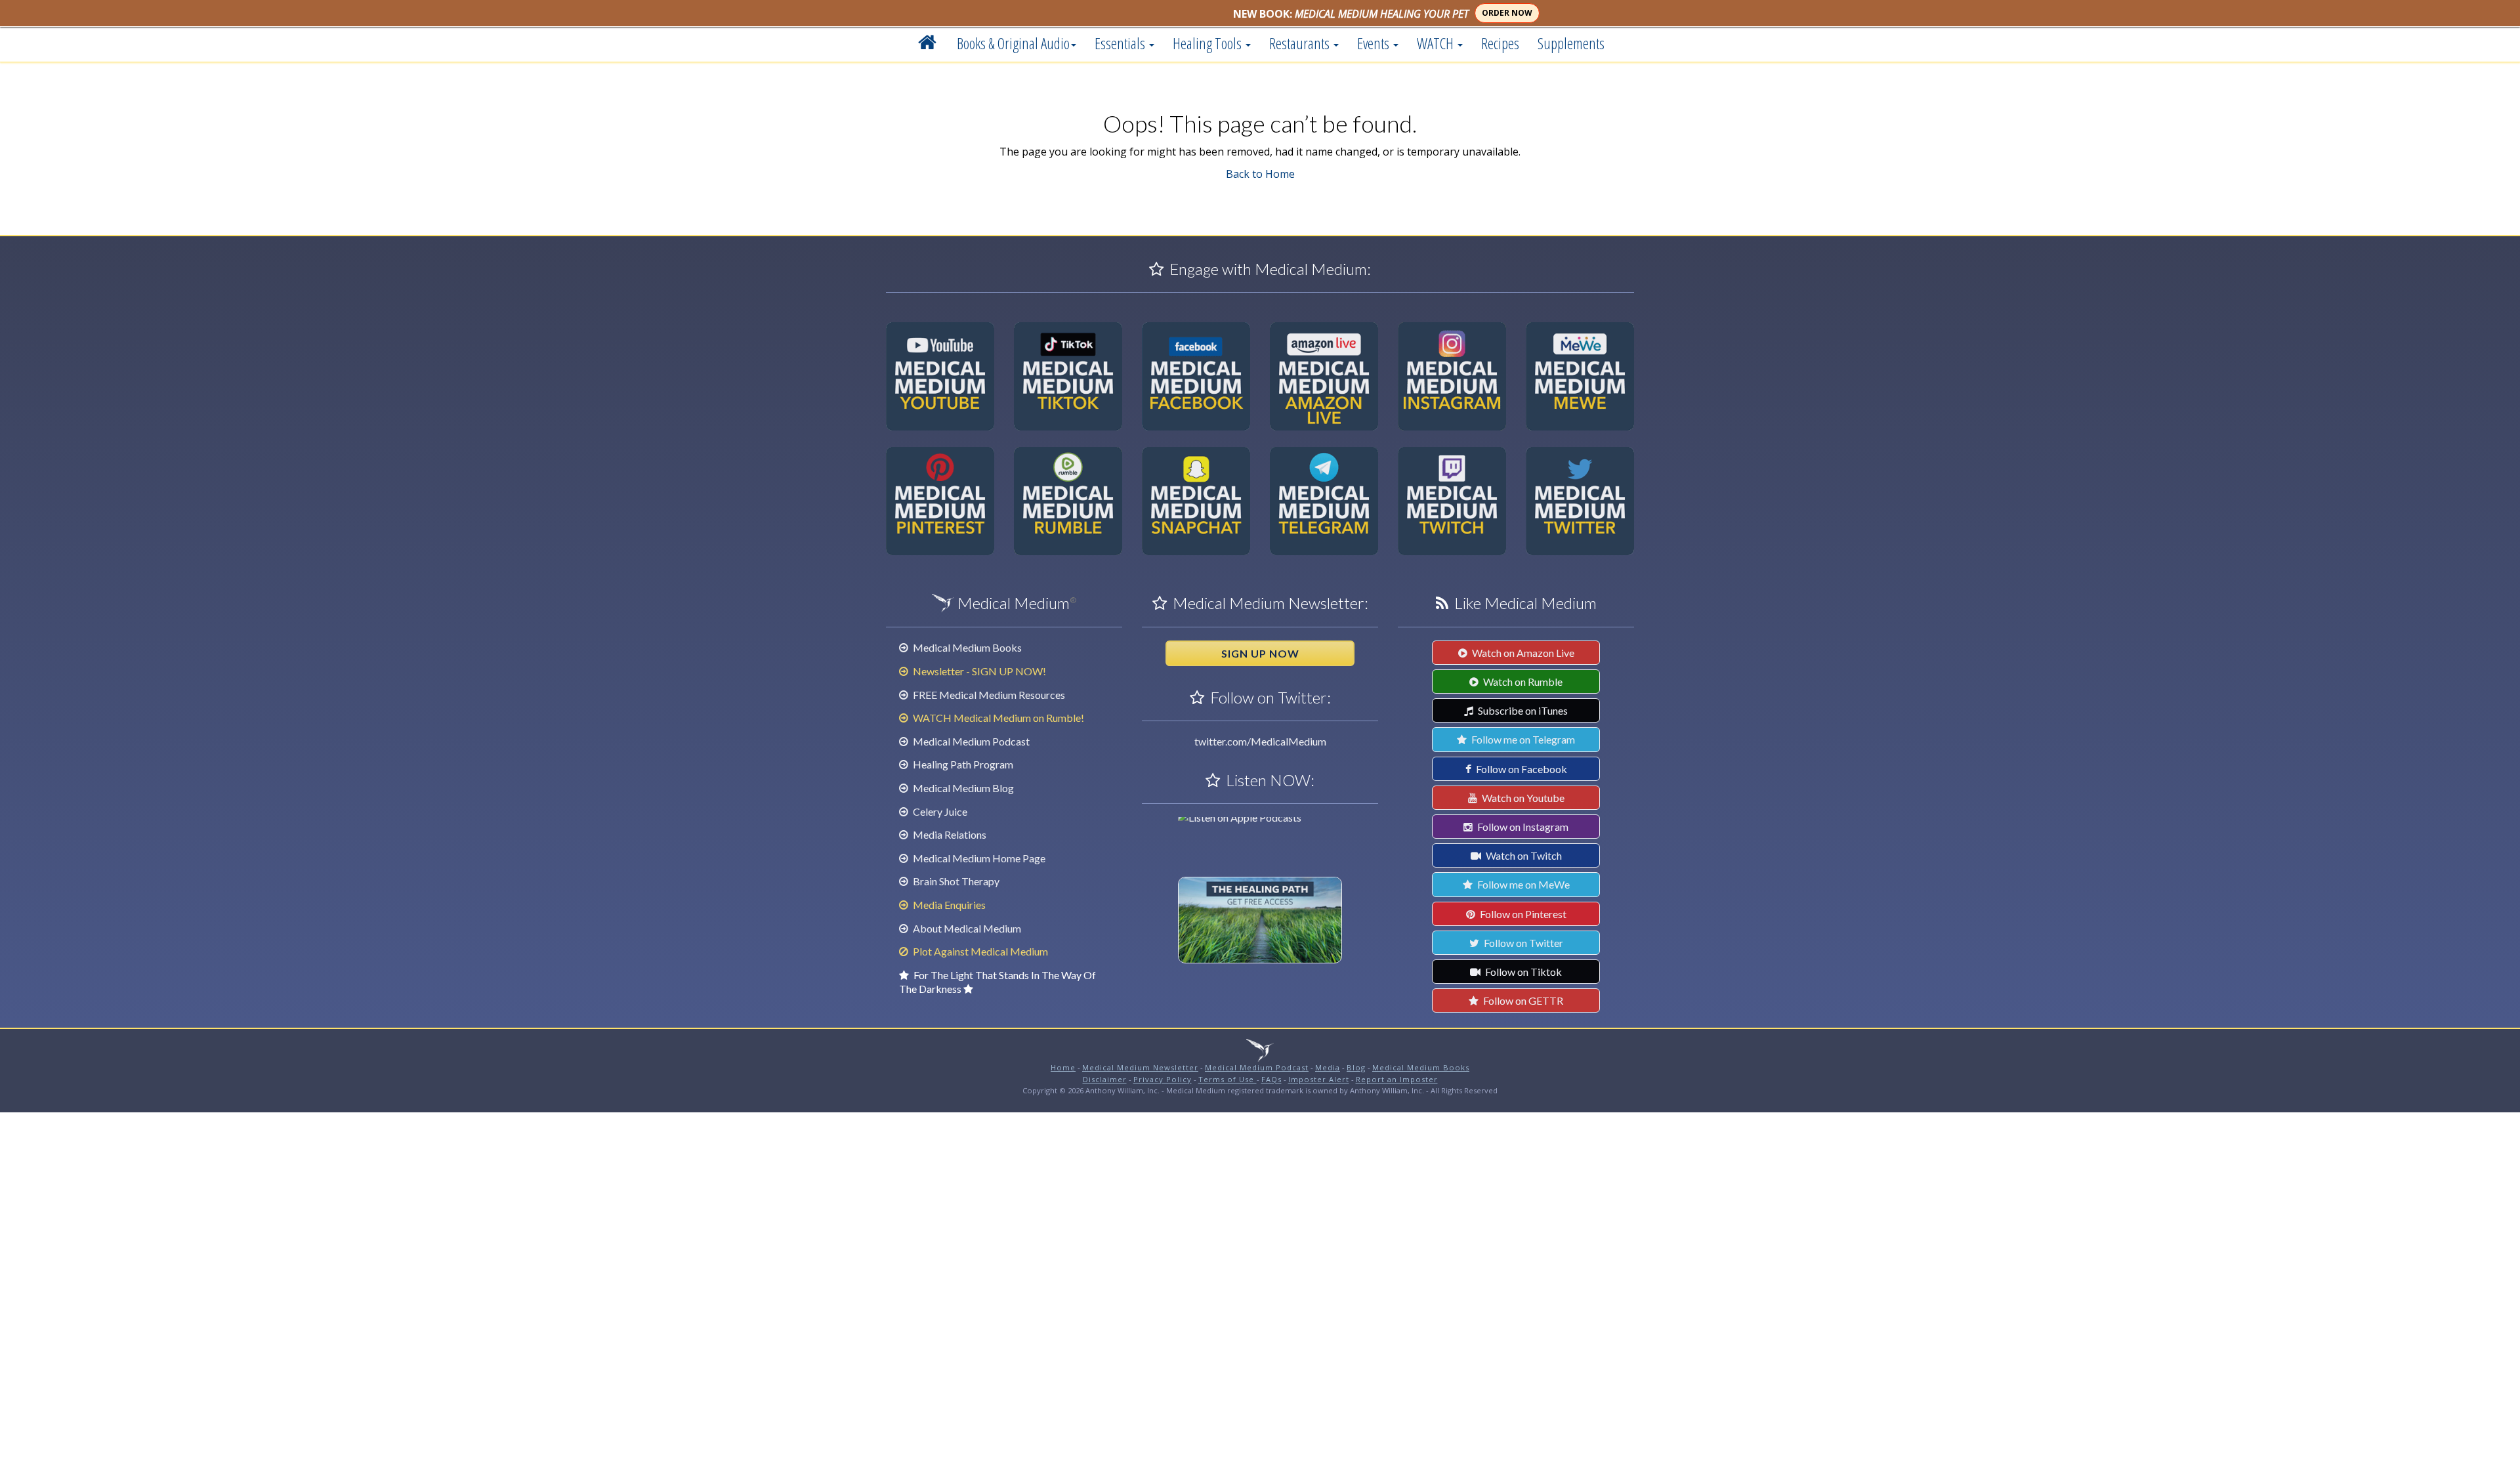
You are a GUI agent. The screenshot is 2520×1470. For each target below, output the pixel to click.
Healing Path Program (962, 764)
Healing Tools (1208, 43)
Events (1375, 43)
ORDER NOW (1507, 13)
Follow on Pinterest (1522, 914)
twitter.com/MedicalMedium (1260, 741)
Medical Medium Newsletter (1140, 1067)
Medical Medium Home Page (978, 858)
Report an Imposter (1397, 1079)
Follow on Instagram (1522, 827)
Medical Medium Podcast (970, 741)
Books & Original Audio (1013, 43)
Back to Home (1260, 174)
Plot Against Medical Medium (979, 951)
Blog (1356, 1067)
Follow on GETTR (1522, 1000)
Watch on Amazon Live (1522, 653)
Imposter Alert (1319, 1079)
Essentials (1121, 43)
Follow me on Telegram (1522, 739)
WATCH (1437, 43)
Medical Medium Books (966, 647)
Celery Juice (939, 811)
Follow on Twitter (1522, 943)
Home (1063, 1067)
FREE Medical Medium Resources (988, 695)
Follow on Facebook (1521, 769)
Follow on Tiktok (1522, 972)
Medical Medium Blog (962, 788)
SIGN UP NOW (1260, 653)
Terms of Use (1228, 1079)
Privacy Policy (1163, 1079)
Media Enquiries (948, 905)
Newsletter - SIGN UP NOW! (978, 671)
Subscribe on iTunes (1522, 710)
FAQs (1271, 1079)
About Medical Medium (966, 928)
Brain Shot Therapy (955, 881)
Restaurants (1301, 43)
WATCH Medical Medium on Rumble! (997, 718)
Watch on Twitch (1523, 855)
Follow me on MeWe (1522, 884)
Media (1328, 1067)
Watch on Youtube (1522, 798)
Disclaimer (1105, 1079)
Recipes (1500, 43)
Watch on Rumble (1522, 682)
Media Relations (949, 834)
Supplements (1571, 43)
